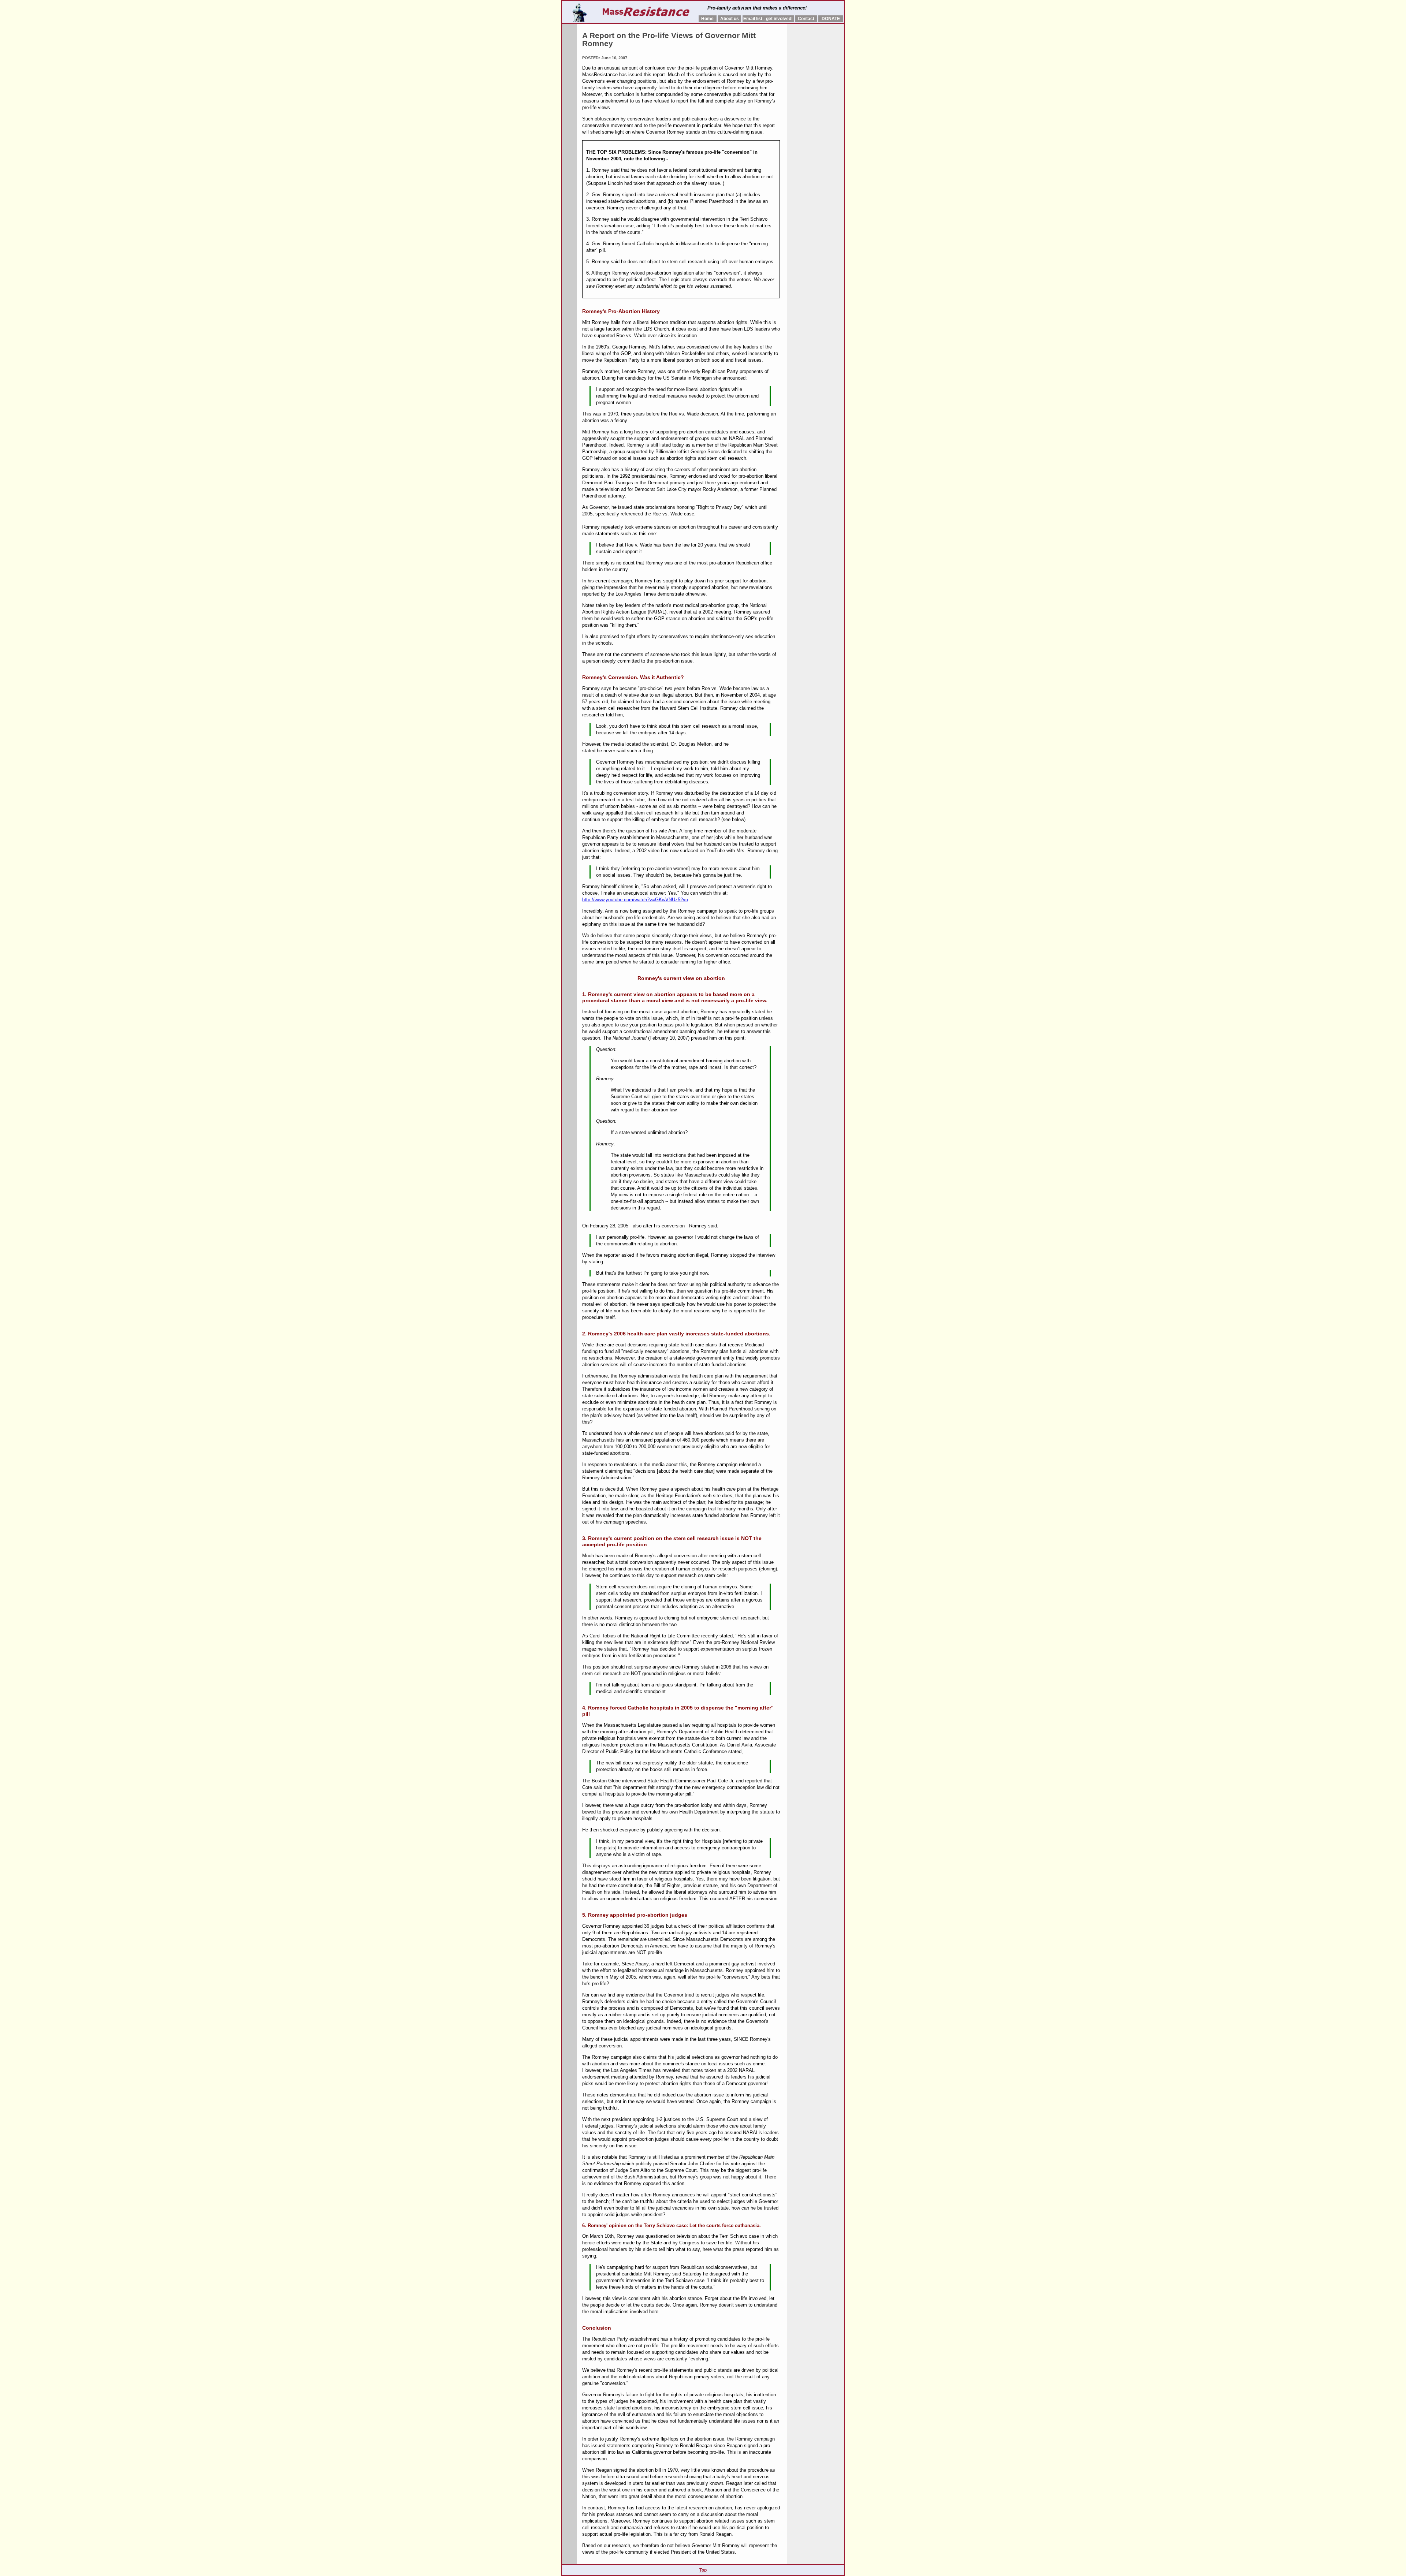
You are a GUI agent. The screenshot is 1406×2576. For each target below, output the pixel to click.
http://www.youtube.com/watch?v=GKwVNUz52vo (635, 900)
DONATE (831, 19)
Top (703, 2570)
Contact (806, 19)
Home (707, 19)
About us (730, 19)
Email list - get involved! (768, 19)
